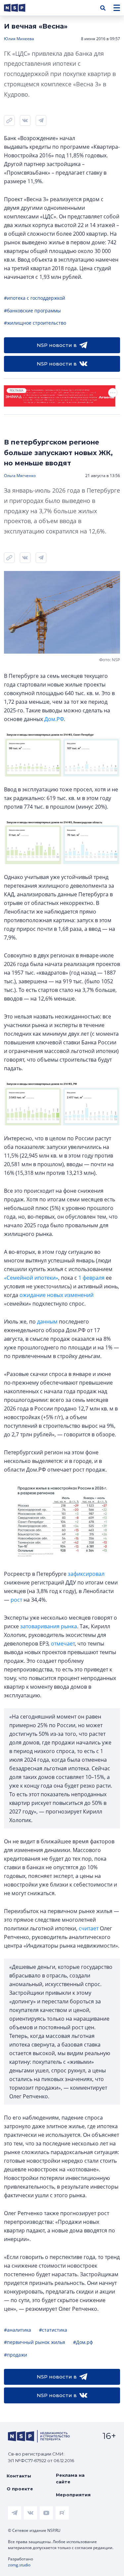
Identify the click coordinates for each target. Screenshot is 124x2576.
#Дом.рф (83, 2342)
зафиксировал (86, 1574)
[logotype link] (20, 8)
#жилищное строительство (35, 323)
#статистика (53, 2330)
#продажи (16, 2355)
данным (47, 1322)
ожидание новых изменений (57, 1295)
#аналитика (18, 2330)
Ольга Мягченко (20, 476)
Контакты (19, 2476)
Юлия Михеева (19, 39)
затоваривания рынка (49, 1626)
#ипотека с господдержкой (35, 298)
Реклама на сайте (70, 2478)
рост (16, 1600)
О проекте (20, 2489)
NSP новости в (57, 345)
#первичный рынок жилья (35, 2342)
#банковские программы (32, 311)
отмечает (63, 1644)
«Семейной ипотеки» (31, 1278)
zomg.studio (19, 2565)
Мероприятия (73, 2495)
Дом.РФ (54, 719)
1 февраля (91, 1278)
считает (89, 1928)
